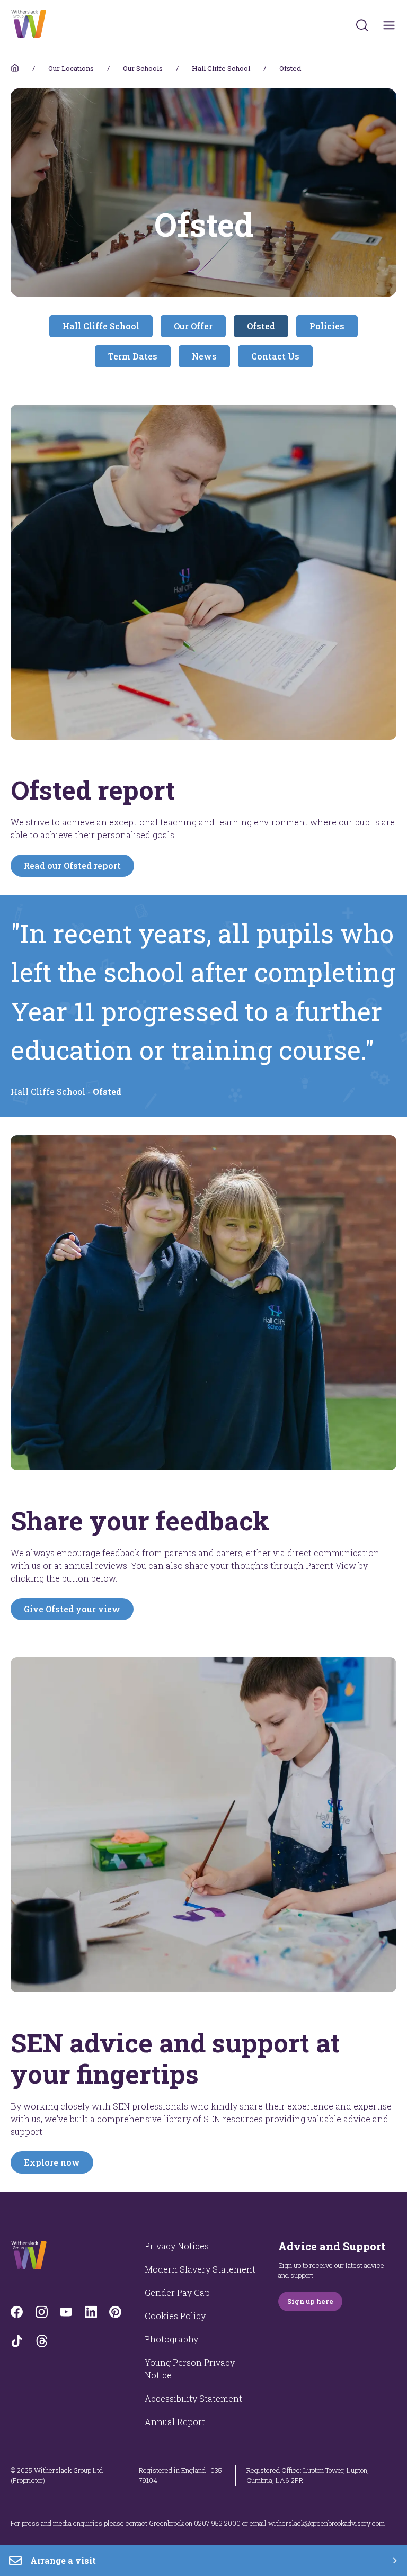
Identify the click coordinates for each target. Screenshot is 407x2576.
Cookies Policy (175, 2316)
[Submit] (362, 25)
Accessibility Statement (193, 2398)
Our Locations (71, 68)
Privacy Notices (177, 2246)
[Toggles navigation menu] (389, 25)
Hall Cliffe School (221, 68)
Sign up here (310, 2301)
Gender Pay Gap (177, 2292)
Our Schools (143, 68)
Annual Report (175, 2422)
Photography (171, 2339)
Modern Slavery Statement (200, 2269)
